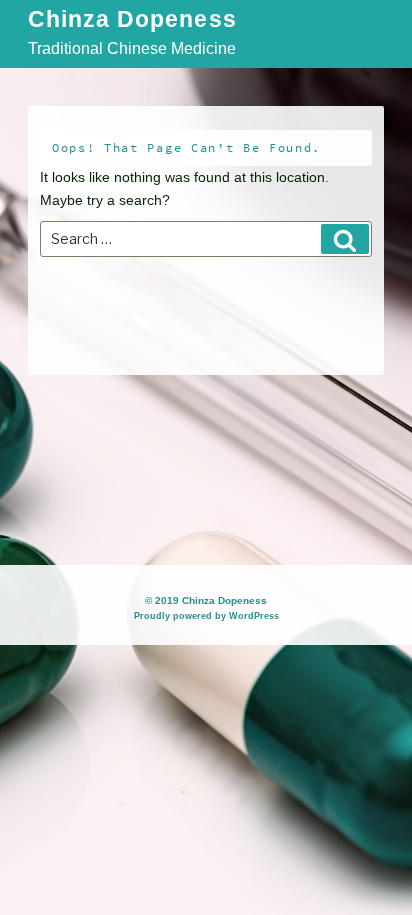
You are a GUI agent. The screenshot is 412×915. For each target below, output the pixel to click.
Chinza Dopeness (132, 20)
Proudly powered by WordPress (206, 616)
